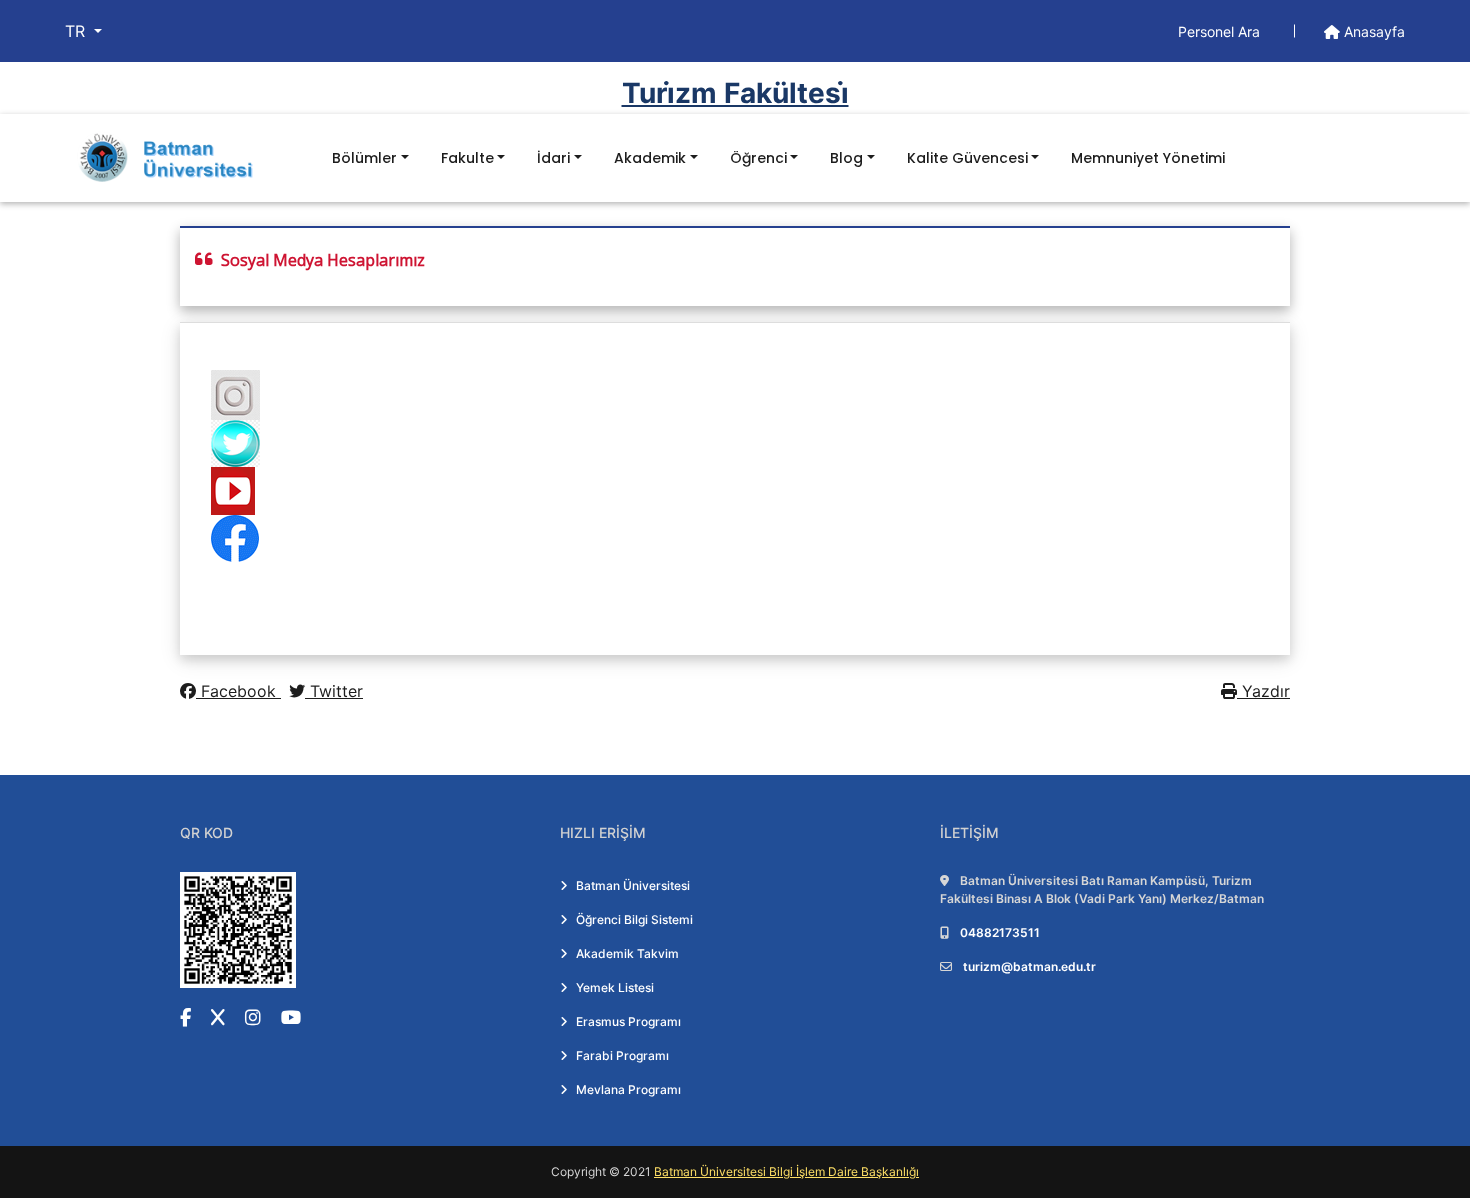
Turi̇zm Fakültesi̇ (735, 93)
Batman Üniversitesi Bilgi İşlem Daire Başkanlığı (786, 1171)
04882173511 (1000, 932)
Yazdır (1263, 691)
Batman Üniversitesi (633, 885)
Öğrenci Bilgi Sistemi (634, 919)
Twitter (334, 691)
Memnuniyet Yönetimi (1148, 158)
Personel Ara (1221, 31)
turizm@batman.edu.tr (1029, 966)
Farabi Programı (622, 1055)
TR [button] (77, 31)
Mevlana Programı (628, 1089)
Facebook (238, 691)
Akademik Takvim (627, 953)
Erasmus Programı (628, 1021)
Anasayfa (1372, 31)
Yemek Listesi (615, 987)
